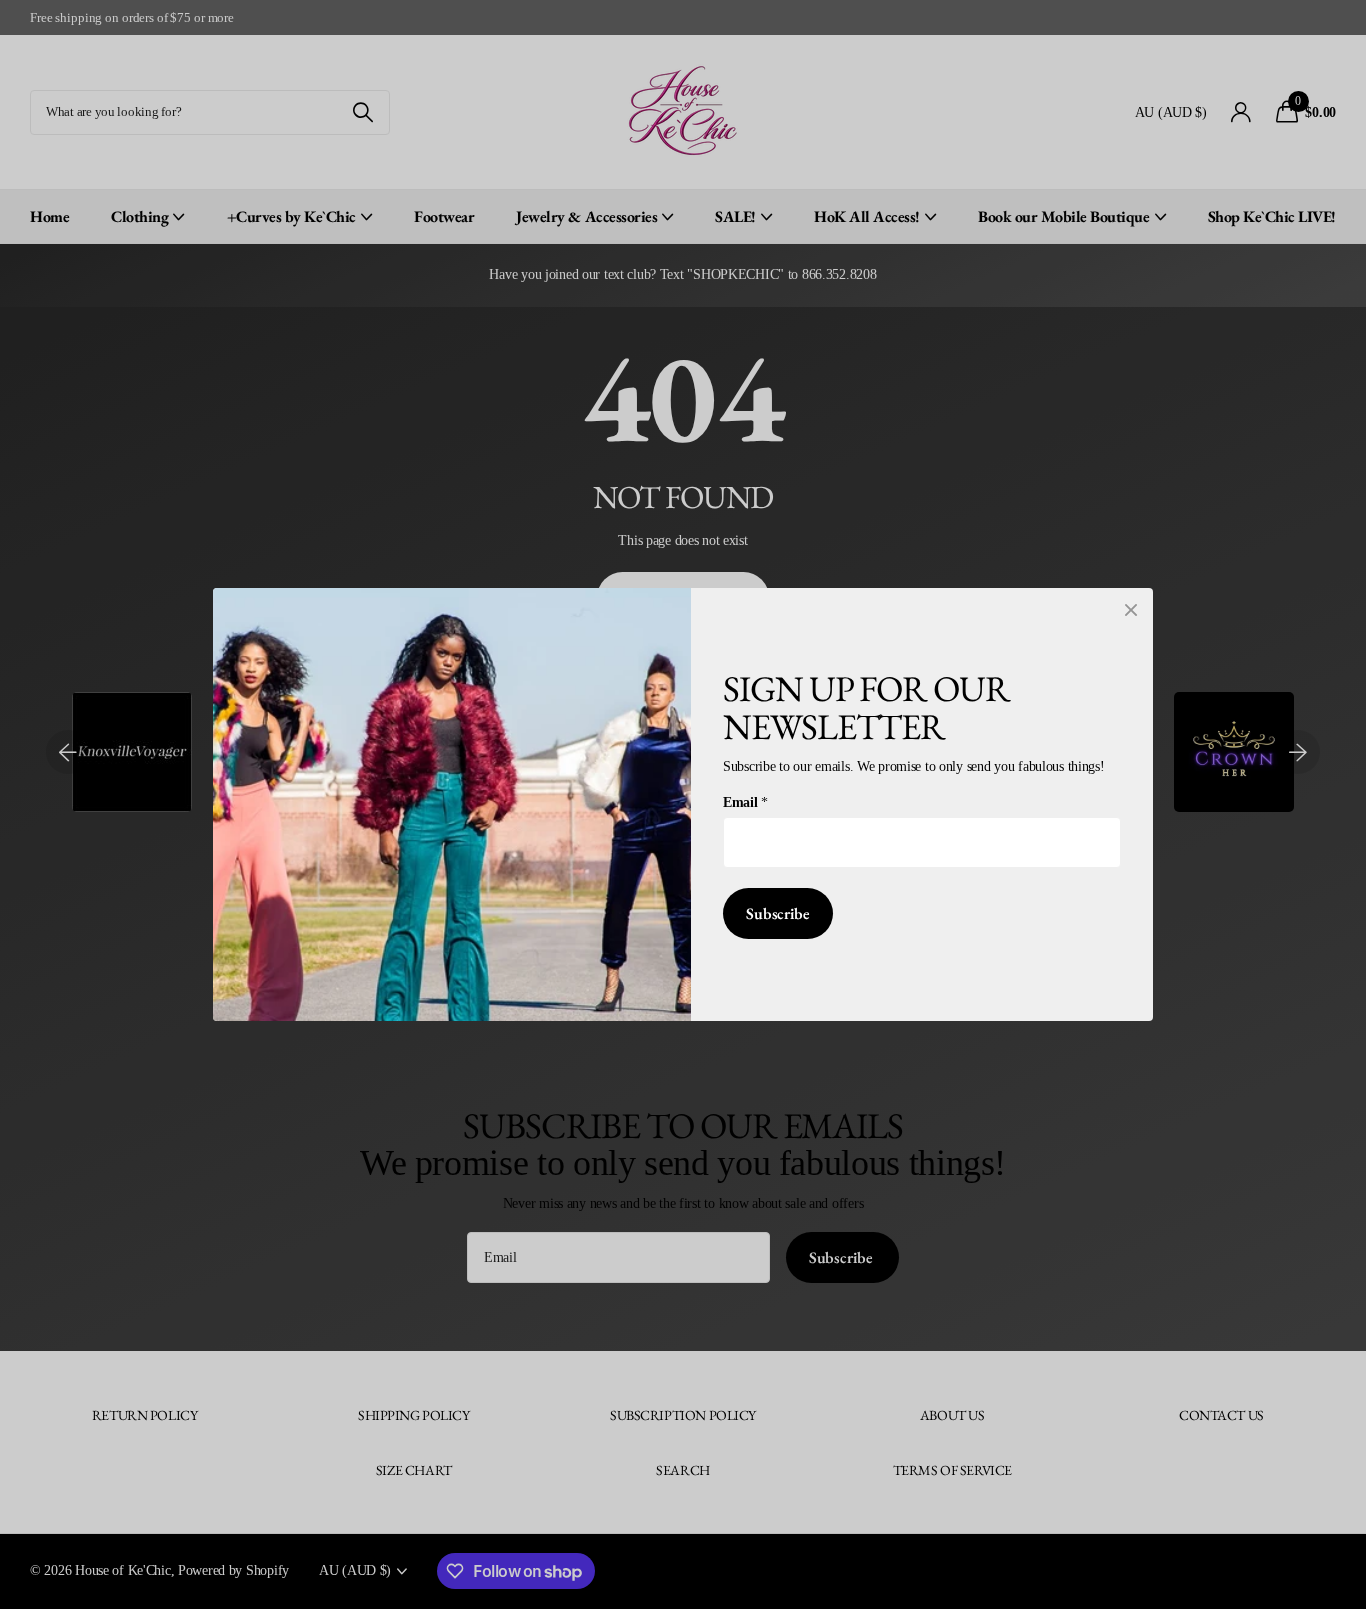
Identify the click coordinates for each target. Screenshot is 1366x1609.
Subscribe (778, 913)
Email (745, 802)
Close (1131, 610)
